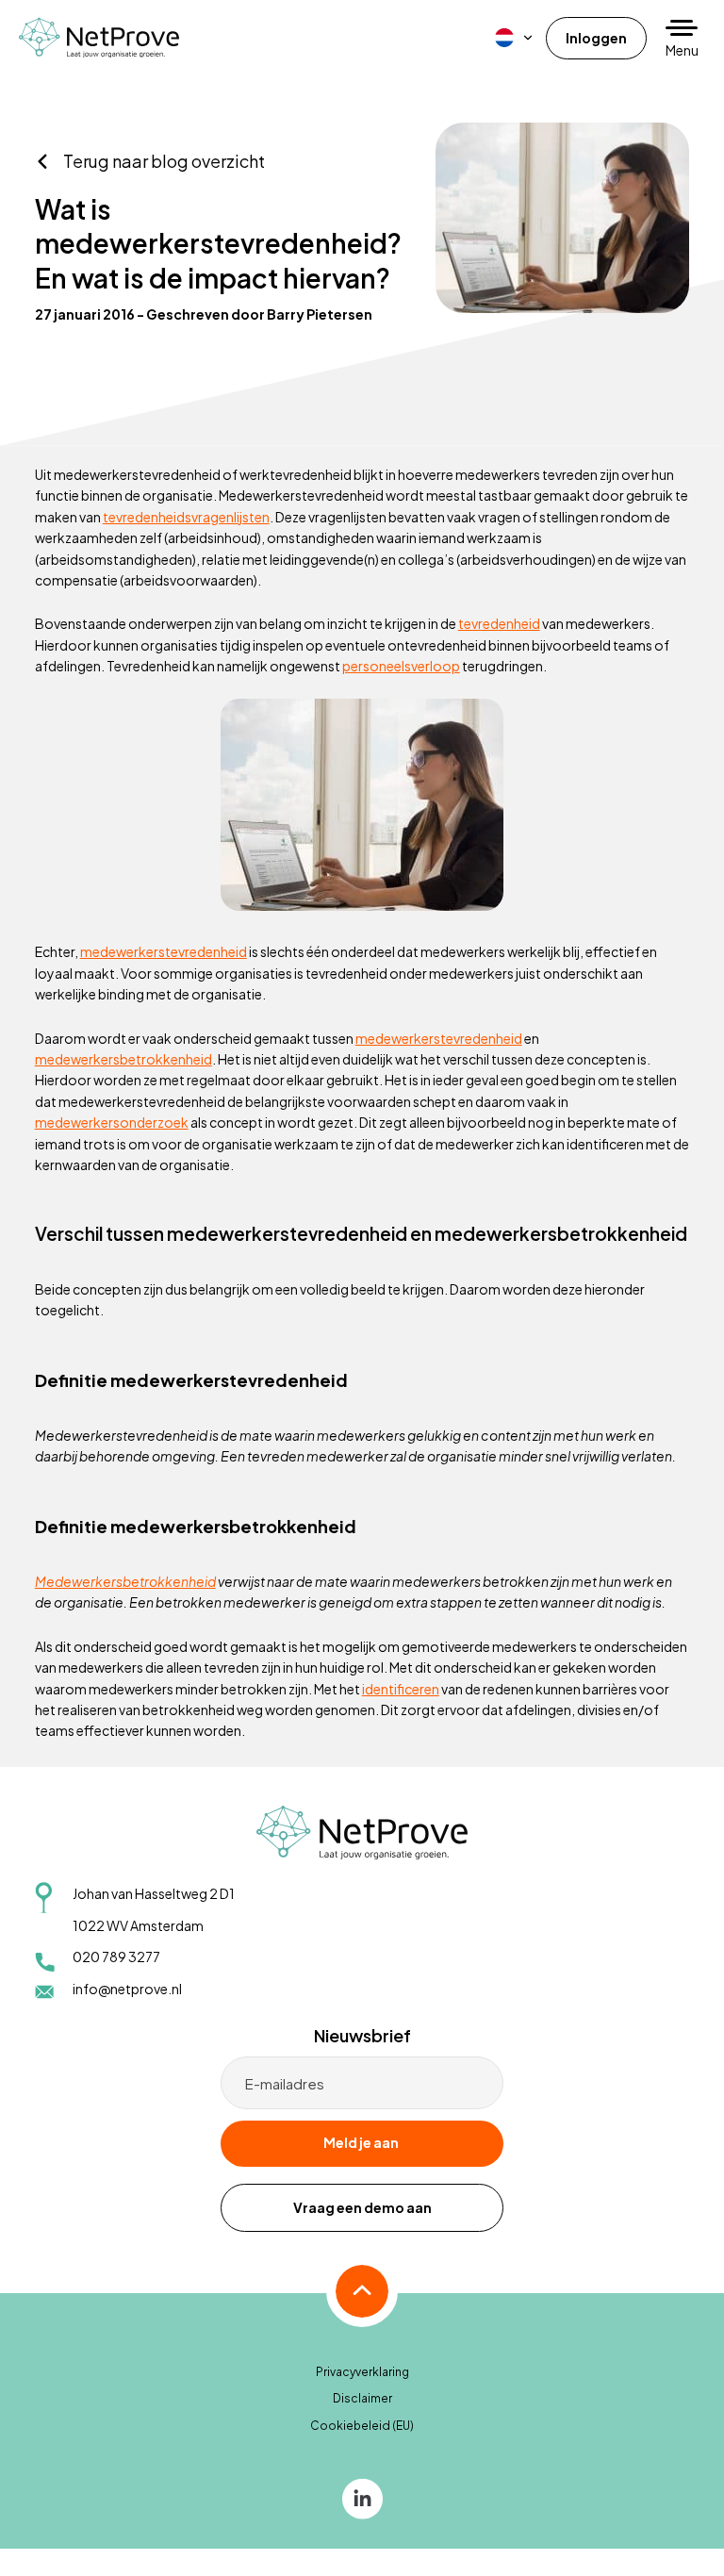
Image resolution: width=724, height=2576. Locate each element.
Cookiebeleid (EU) (362, 2426)
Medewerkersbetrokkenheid (125, 1581)
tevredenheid (499, 623)
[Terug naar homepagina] (99, 37)
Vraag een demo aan (362, 2207)
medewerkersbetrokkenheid (123, 1059)
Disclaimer (362, 2398)
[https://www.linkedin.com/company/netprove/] (362, 2498)
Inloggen (596, 38)
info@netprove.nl (127, 1989)
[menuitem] (515, 38)
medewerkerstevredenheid (164, 951)
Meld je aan (361, 2142)
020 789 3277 (116, 1957)
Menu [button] (682, 50)
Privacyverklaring (362, 2372)
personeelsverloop (401, 666)
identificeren (401, 1689)
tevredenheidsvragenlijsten (186, 517)
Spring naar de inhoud (71, 58)
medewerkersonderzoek (112, 1122)
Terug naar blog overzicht (164, 161)
